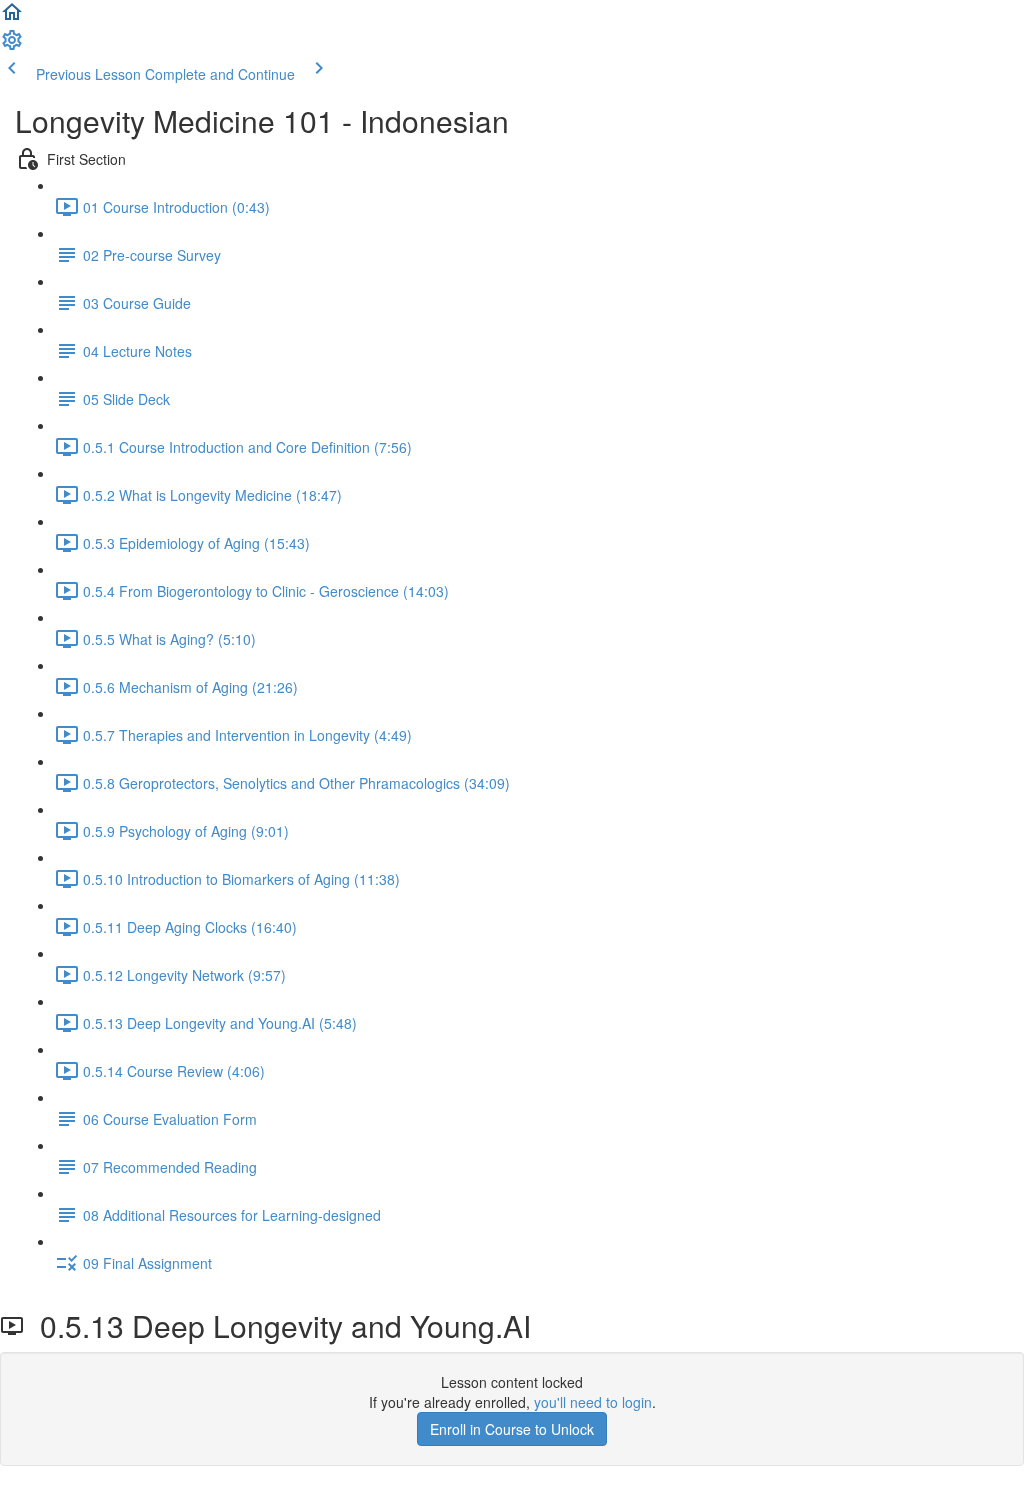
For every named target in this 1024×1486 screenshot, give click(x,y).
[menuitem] (12, 46)
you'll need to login (593, 1402)
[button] (12, 18)
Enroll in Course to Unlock (512, 1429)
